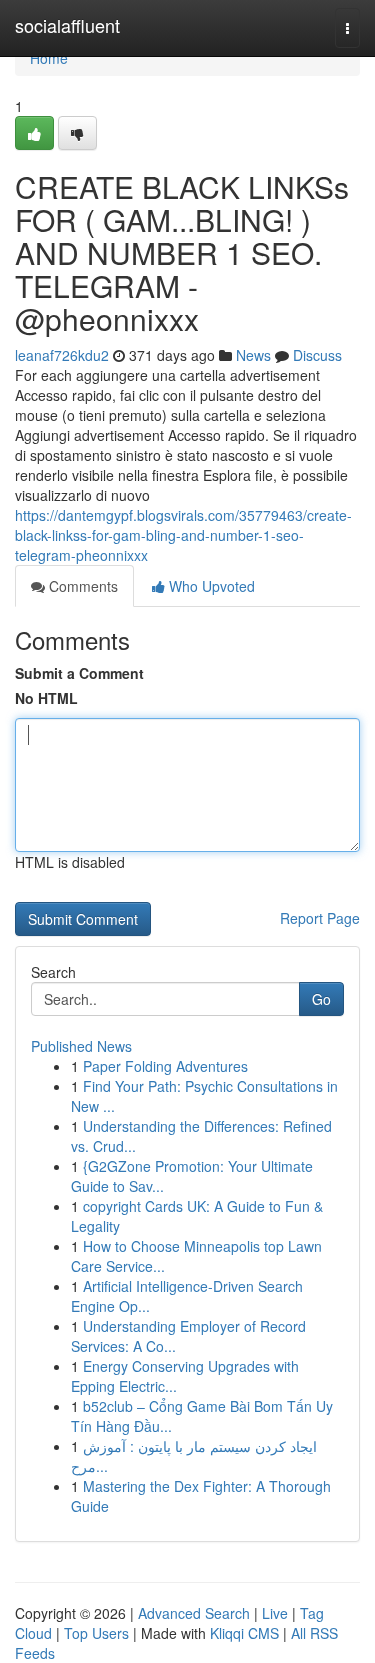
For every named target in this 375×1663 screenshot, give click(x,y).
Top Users (96, 1633)
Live (275, 1613)
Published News (81, 1046)
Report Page (320, 918)
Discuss (317, 355)
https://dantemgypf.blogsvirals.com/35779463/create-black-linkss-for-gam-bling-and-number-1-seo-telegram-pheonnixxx (183, 535)
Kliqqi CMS (244, 1633)
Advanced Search (194, 1613)
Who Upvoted (210, 586)
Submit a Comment (79, 673)
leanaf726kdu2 (62, 355)
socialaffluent (67, 25)
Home (49, 58)
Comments (81, 586)
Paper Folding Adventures (165, 1066)
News (253, 355)
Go (321, 999)
